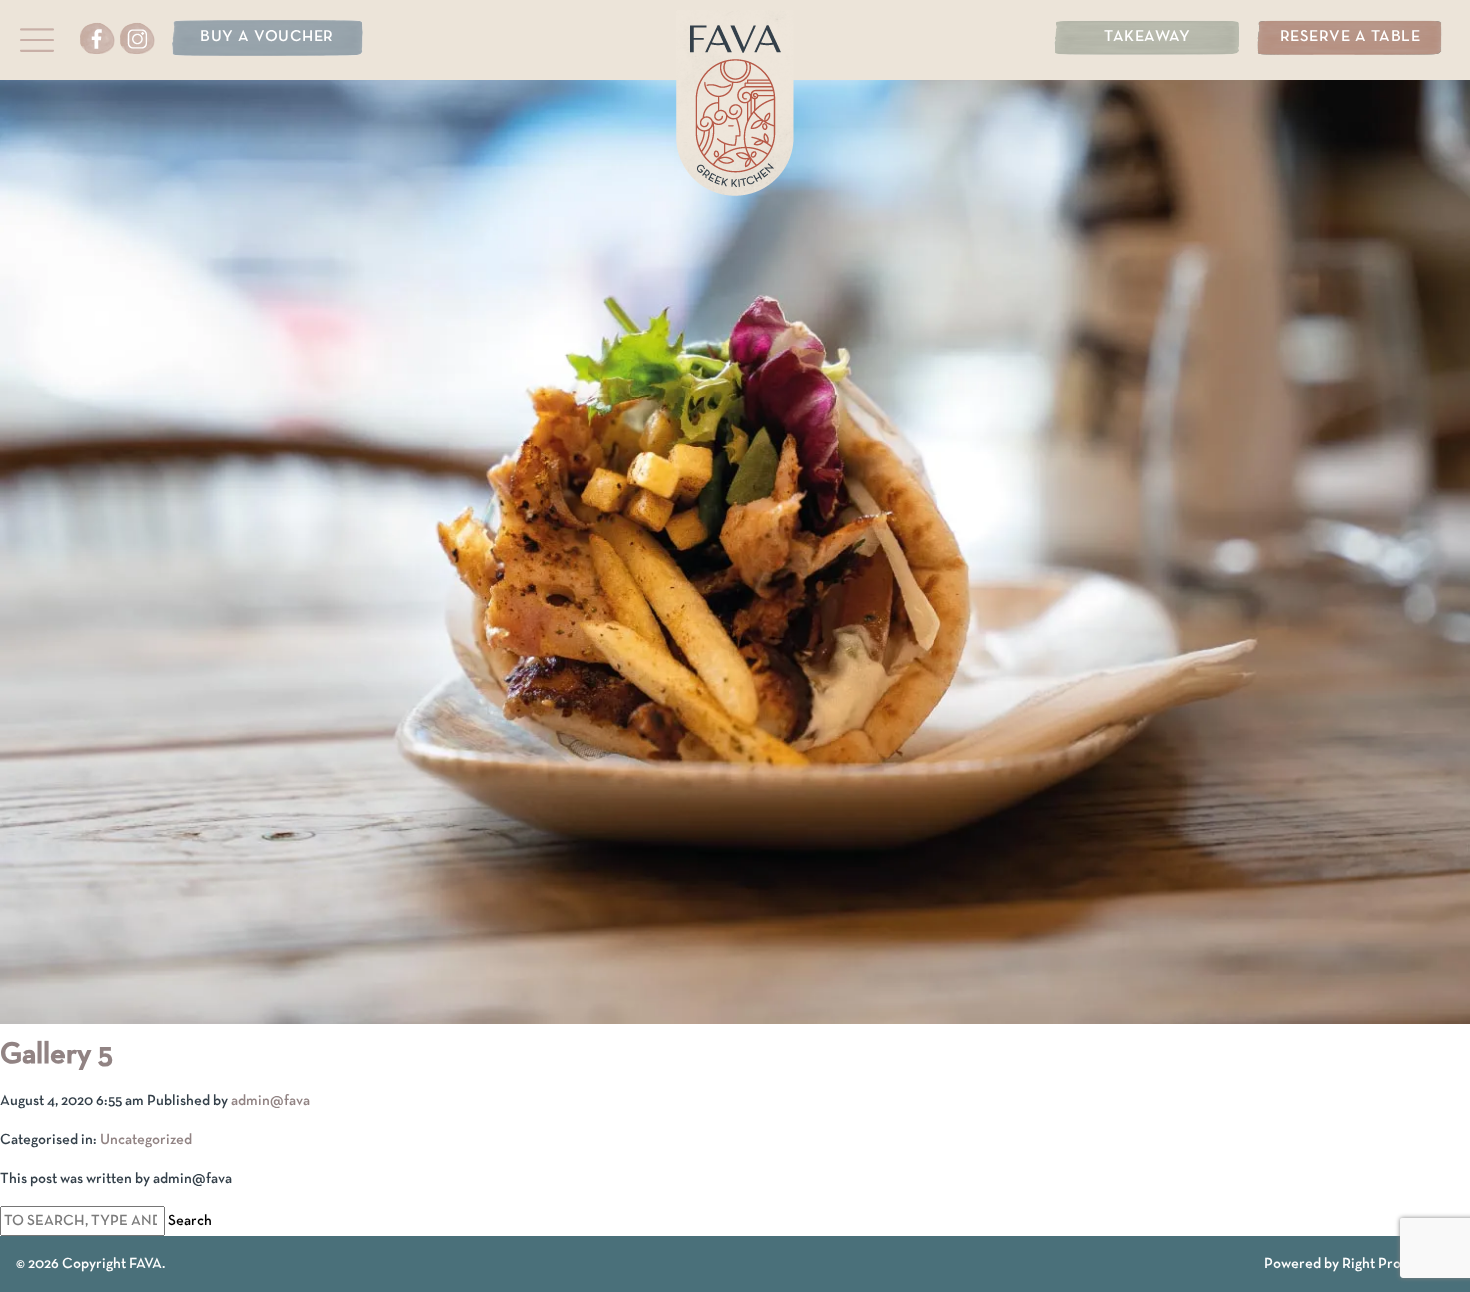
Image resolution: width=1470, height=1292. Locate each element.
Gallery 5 (56, 1055)
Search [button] (190, 1221)
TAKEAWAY (1147, 37)
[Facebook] (99, 44)
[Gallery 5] (735, 1012)
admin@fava (270, 1101)
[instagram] (138, 44)
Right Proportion (1395, 1264)
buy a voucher (267, 37)
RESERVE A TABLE (1350, 37)
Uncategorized (146, 1140)
